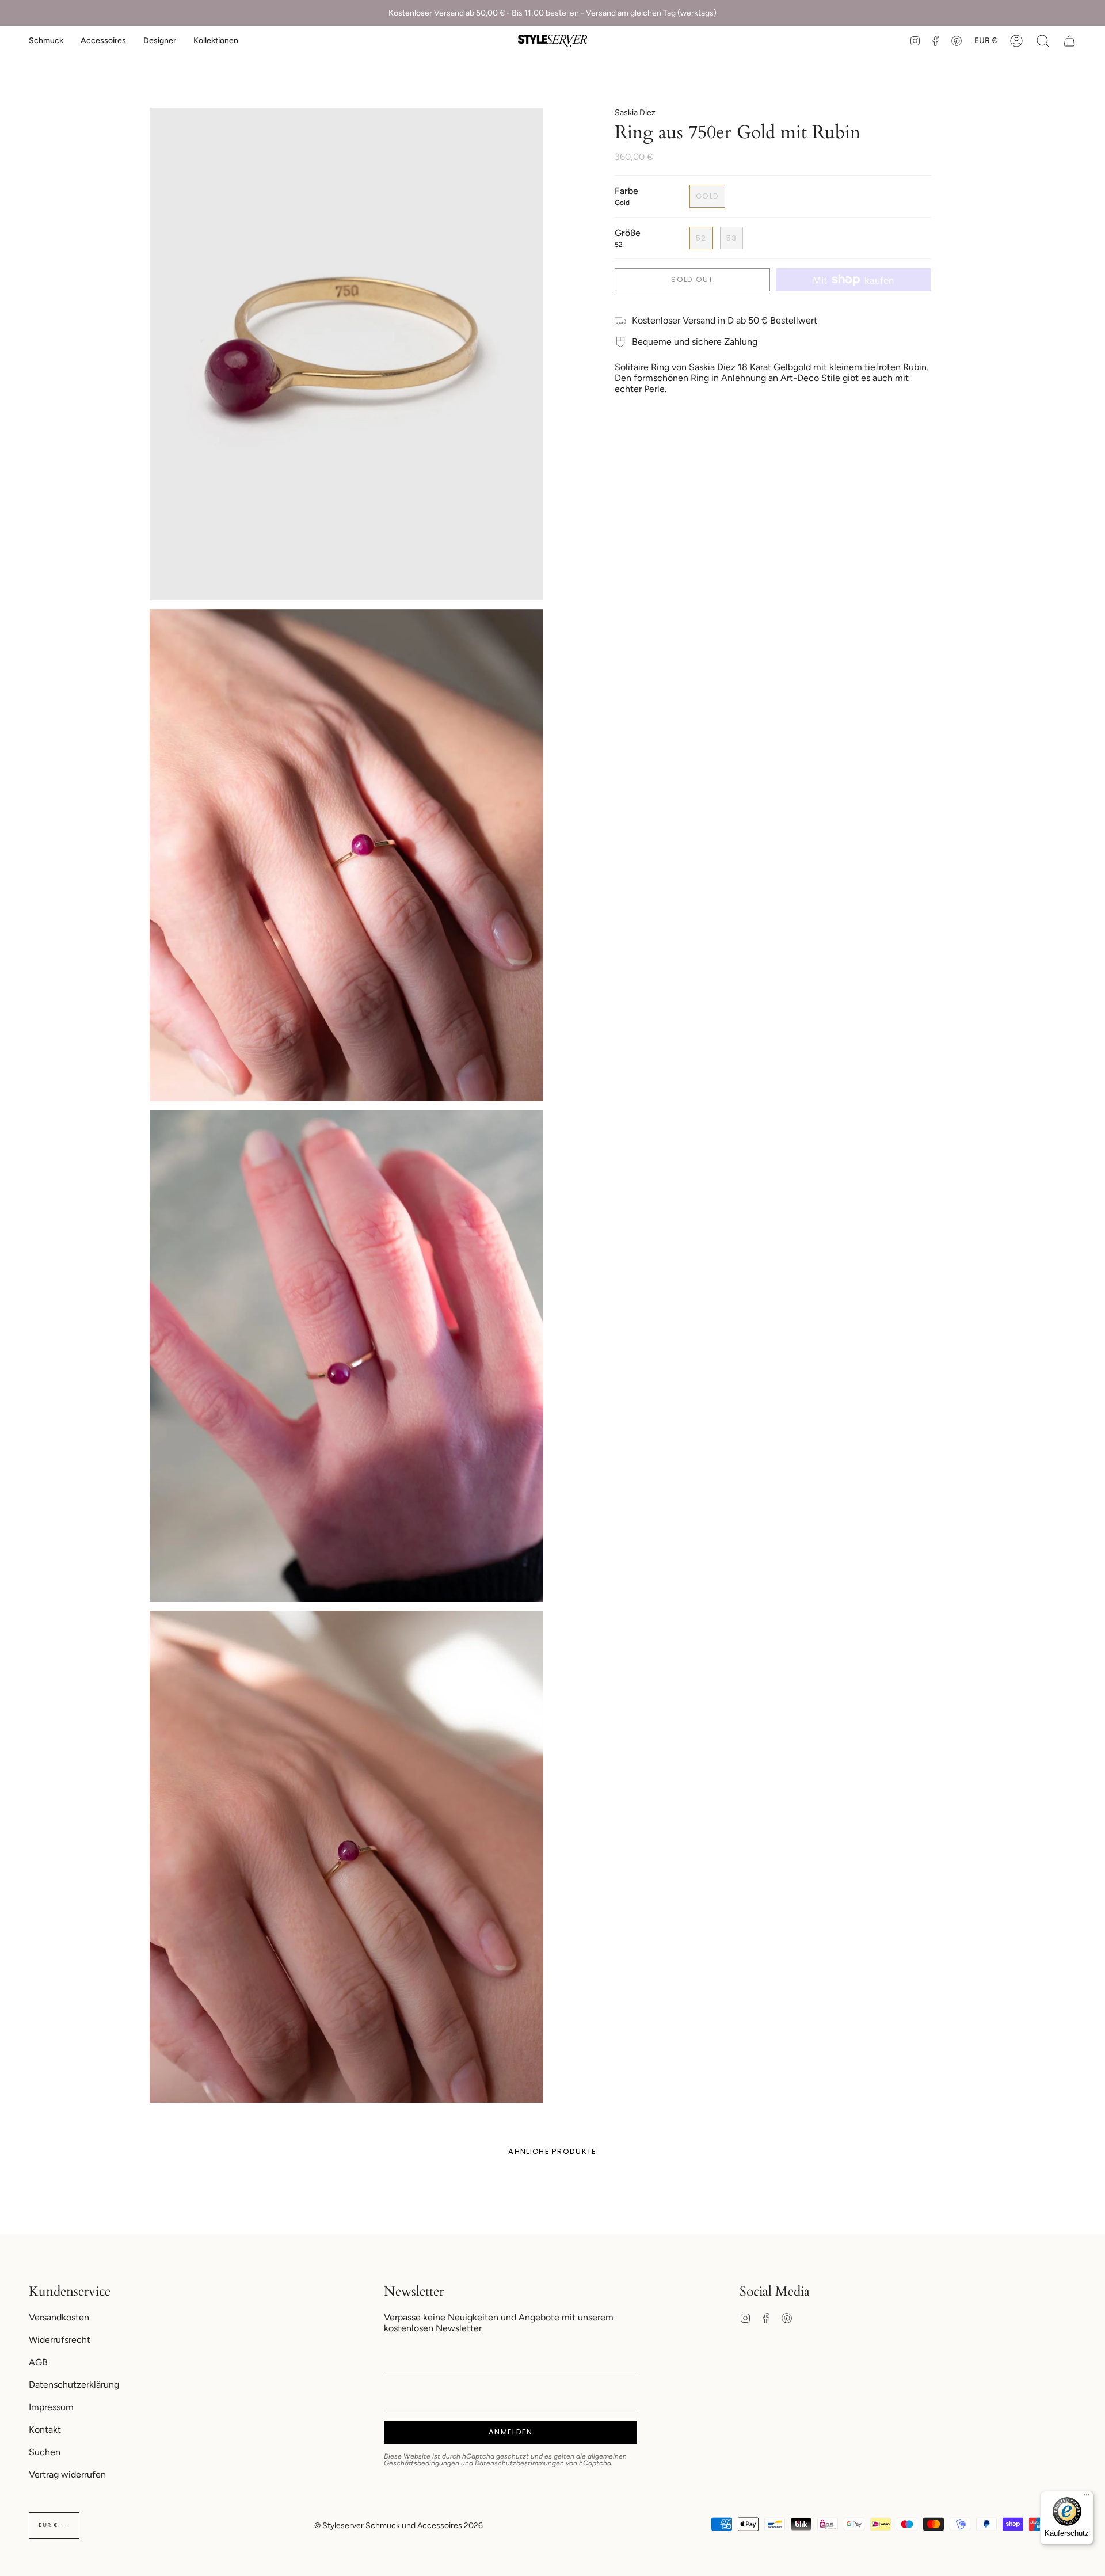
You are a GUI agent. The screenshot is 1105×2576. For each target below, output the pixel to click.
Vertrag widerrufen (67, 2474)
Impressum (51, 2407)
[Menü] (1087, 2498)
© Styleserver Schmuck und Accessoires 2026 (399, 2526)
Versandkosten (59, 2317)
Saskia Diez (635, 113)
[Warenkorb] (1069, 41)
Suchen (45, 2452)
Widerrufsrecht (60, 2340)
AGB (38, 2362)
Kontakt (45, 2429)
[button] (46, 41)
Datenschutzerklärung (74, 2385)
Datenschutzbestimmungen (519, 2463)
